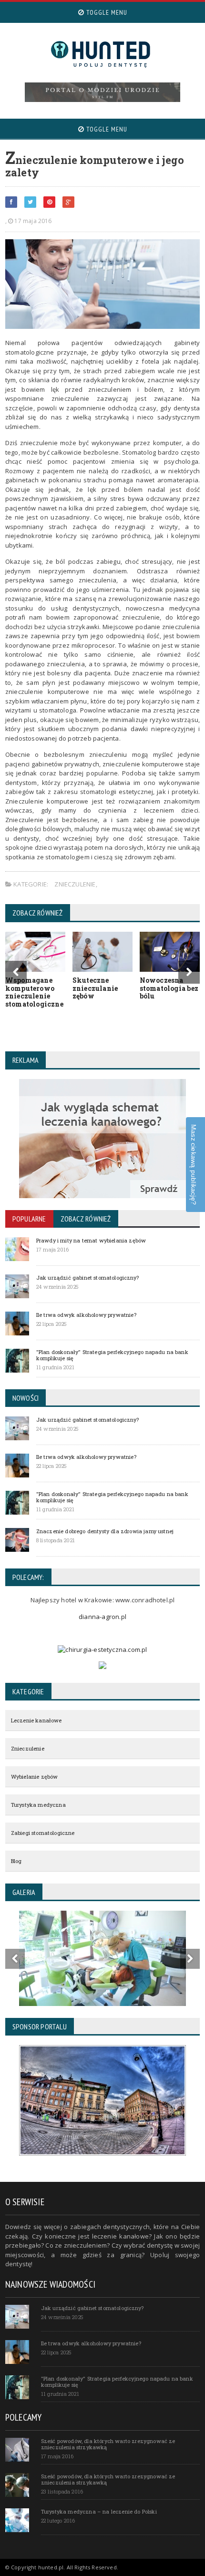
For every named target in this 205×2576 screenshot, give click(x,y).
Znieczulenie (75, 884)
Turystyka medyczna (38, 1805)
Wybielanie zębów (35, 1777)
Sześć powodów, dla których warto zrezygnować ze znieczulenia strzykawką (108, 2444)
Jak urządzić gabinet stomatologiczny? (87, 1278)
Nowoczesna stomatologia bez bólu (169, 988)
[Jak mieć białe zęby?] (103, 92)
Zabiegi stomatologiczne (43, 1833)
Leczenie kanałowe (36, 1720)
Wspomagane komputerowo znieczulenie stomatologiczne (34, 992)
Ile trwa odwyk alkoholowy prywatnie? (86, 1315)
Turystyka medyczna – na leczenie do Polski (99, 2511)
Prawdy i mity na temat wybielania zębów (91, 1240)
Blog (16, 1861)
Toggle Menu (106, 12)
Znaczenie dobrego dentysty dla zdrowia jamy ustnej (105, 1531)
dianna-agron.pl (102, 1617)
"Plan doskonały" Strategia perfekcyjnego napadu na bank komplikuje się (112, 1355)
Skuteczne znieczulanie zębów (95, 988)
